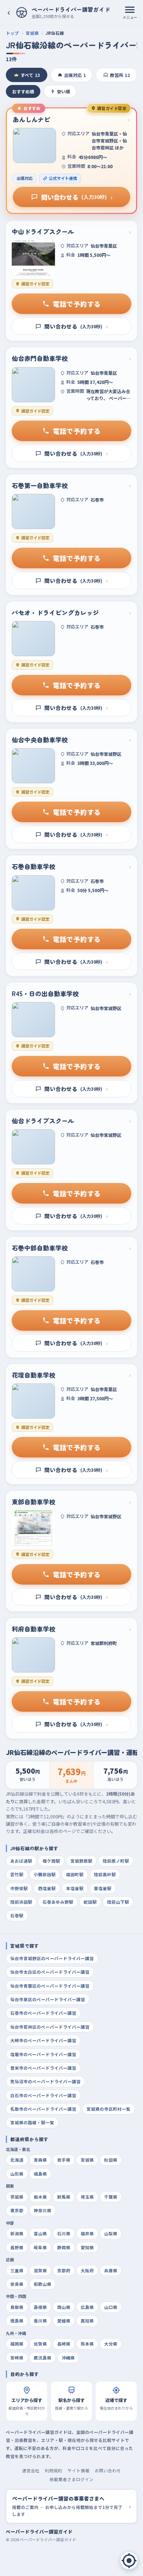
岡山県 (64, 2307)
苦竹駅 (17, 1874)
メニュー (130, 17)
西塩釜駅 (47, 1888)
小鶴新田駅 (45, 1874)
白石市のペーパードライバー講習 (43, 2095)
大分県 (111, 2344)
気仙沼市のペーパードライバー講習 (45, 2081)
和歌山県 (43, 2284)
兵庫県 (111, 2270)
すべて (30, 75)
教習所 (120, 75)
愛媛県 (64, 2321)
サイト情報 (78, 2470)
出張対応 (75, 75)
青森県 (40, 2160)
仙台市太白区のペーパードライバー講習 (50, 1972)
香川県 (40, 2321)
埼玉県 (87, 2197)
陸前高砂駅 (105, 1874)
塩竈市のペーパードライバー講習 (43, 2054)
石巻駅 (17, 1915)
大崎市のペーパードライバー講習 (43, 2040)
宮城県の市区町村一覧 (109, 2109)
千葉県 (111, 2197)
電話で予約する (77, 304)
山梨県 (111, 2233)
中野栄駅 (19, 1888)
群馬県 (64, 2197)
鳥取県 (17, 2307)
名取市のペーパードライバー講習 (43, 2109)
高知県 (87, 2321)
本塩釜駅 (75, 1888)
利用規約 (54, 2470)
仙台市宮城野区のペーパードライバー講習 (52, 1958)
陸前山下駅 (118, 1902)
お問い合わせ (108, 2470)
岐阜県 (40, 2247)
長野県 (17, 2247)
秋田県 (111, 2160)
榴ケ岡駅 (51, 1861)
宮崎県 (17, 2358)
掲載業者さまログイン (71, 2479)
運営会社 (31, 2470)
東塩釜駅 (103, 1888)
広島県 (87, 2307)
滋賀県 (40, 2270)
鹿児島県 (43, 2358)
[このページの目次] (129, 2561)
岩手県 (64, 2160)
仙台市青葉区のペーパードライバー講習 (50, 1986)
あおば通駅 (21, 1861)
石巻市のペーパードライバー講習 (43, 2013)
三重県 (17, 2270)
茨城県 (17, 2197)
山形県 (17, 2174)
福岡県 (17, 2344)
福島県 (40, 2174)
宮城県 (32, 33)
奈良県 (17, 2284)
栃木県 (40, 2197)
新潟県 (17, 2233)
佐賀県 (40, 2344)
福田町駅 (75, 1874)
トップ (12, 33)
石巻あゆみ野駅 (58, 1902)
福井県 (87, 2233)
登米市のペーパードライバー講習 (43, 2068)
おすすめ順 (23, 91)
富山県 (40, 2233)
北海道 (17, 2160)
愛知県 (87, 2247)
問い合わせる (77, 197)
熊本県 (87, 2344)
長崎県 (64, 2344)
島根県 (40, 2307)
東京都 (17, 2210)
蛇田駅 (90, 1902)
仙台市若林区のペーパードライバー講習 (50, 2027)
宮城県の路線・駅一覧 (32, 2122)
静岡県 (64, 2247)
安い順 (63, 91)
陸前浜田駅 (21, 1902)
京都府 (64, 2270)
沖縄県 (68, 2358)
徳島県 (17, 2321)
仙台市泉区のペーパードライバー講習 (48, 1999)
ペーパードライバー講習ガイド (39, 2531)
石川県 (64, 2233)
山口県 (111, 2307)
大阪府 (87, 2270)
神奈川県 (43, 2210)
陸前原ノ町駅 (116, 1861)
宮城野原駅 (81, 1861)
